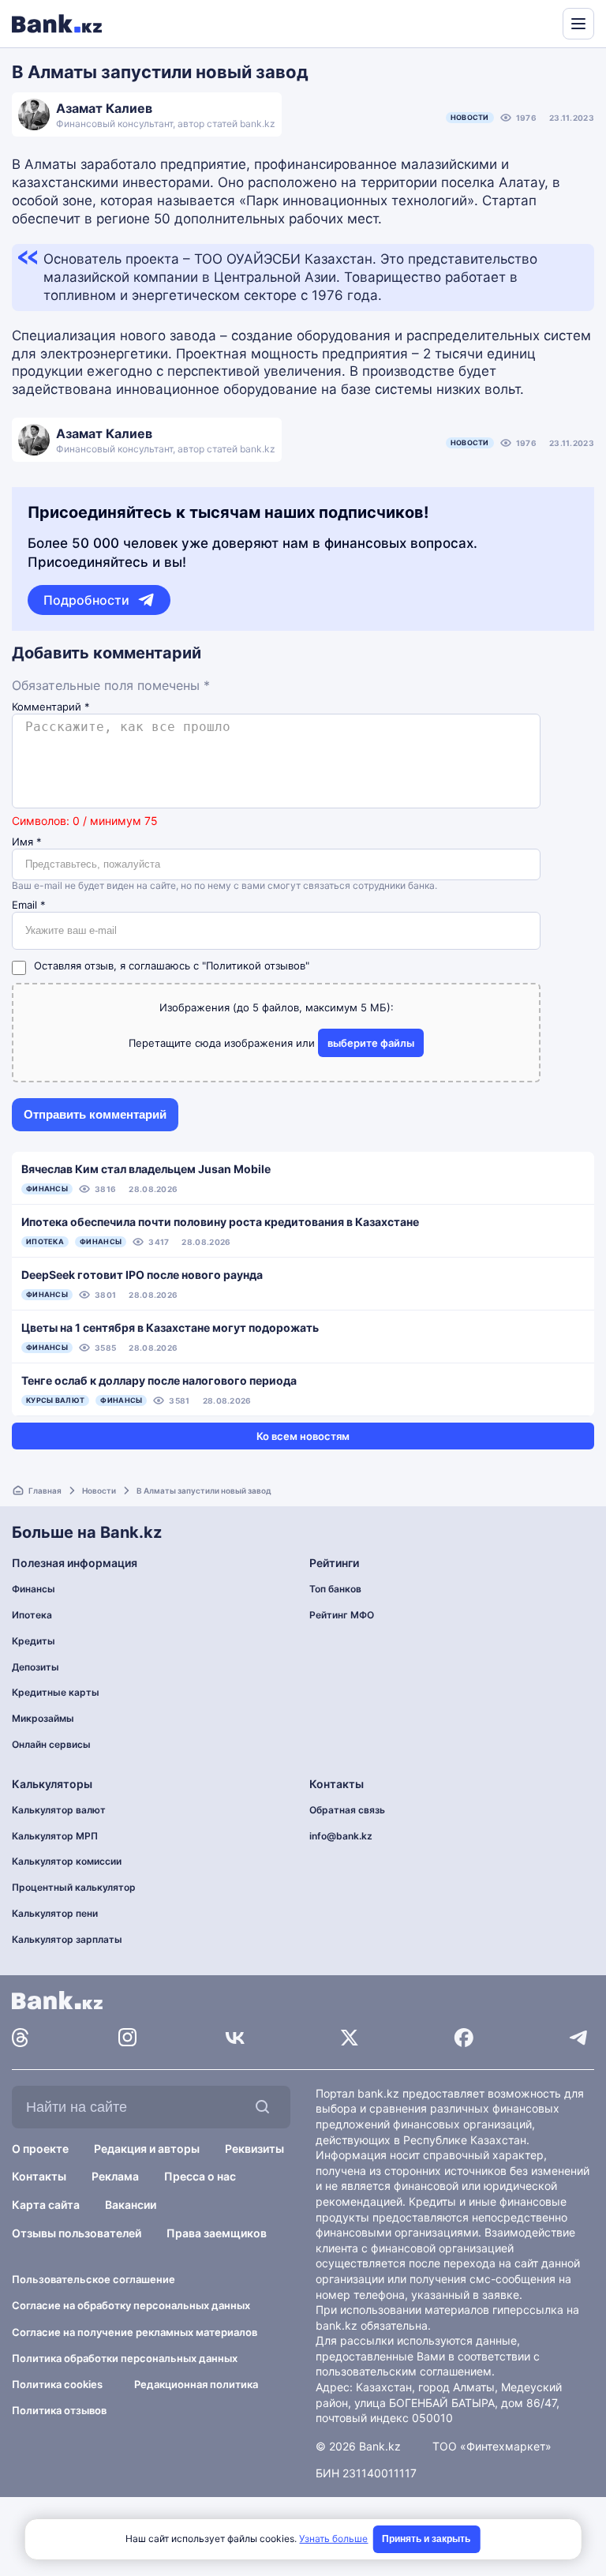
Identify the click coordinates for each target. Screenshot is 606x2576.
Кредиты (34, 1641)
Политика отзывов (59, 2410)
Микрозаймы (43, 1718)
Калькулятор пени (55, 1913)
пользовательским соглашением (404, 2371)
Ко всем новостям (303, 1436)
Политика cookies (57, 2384)
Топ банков (335, 1589)
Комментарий (51, 707)
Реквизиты (254, 2149)
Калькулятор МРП (55, 1836)
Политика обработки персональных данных (125, 2358)
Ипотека (32, 1615)
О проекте (40, 2149)
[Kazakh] (540, 22)
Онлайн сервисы (51, 1744)
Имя (27, 842)
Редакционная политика (196, 2384)
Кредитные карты (56, 1692)
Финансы (34, 1589)
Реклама (115, 2176)
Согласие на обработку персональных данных (131, 2305)
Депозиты (36, 1667)
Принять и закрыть (426, 2539)
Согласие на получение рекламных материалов (135, 2332)
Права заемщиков (217, 2233)
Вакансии (131, 2205)
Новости (470, 117)
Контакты (39, 2176)
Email (29, 905)
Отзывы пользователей (77, 2233)
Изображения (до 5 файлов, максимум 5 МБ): (277, 1007)
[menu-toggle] (578, 24)
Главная (45, 1490)
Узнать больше (333, 2539)
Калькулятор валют (59, 1810)
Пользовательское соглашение (94, 2279)
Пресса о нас (200, 2176)
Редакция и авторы (147, 2149)
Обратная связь (347, 1810)
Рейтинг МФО (342, 1615)
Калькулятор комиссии (67, 1861)
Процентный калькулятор (74, 1887)
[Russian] (521, 22)
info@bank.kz (341, 1836)
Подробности (86, 600)
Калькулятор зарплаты (67, 1939)
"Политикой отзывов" (256, 966)
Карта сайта (46, 2205)
